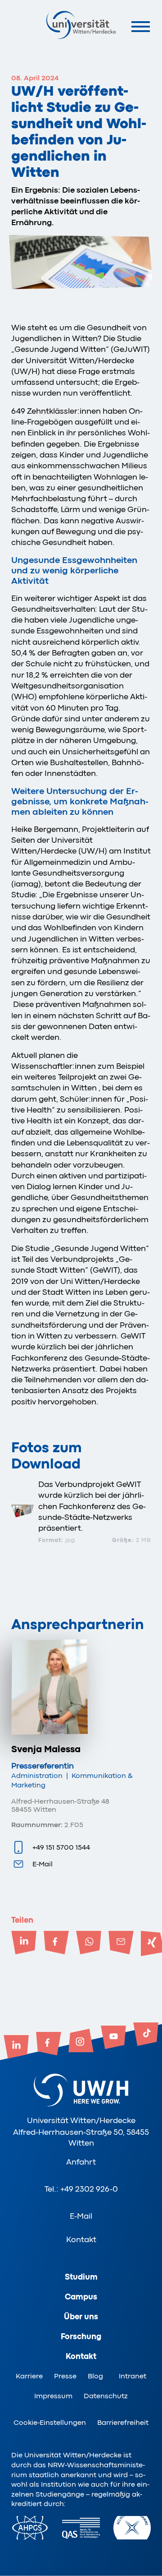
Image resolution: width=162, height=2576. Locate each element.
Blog (95, 2376)
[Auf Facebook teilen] (56, 1944)
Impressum (53, 2396)
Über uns (81, 2317)
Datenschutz (106, 2396)
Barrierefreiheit (123, 2423)
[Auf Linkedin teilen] (24, 1944)
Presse (65, 2376)
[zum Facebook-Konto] (49, 2045)
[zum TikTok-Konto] (146, 2035)
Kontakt (81, 2239)
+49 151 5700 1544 (61, 1847)
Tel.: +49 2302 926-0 (81, 2189)
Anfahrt (81, 2162)
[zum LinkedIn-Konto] (16, 2048)
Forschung (81, 2336)
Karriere (29, 2376)
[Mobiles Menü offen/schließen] (141, 26)
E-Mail (43, 1864)
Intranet (133, 2376)
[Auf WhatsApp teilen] (89, 1944)
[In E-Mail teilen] (121, 1944)
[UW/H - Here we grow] (81, 25)
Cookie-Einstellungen (50, 2423)
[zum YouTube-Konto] (113, 2038)
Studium (81, 2277)
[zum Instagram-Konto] (81, 2041)
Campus (81, 2297)
